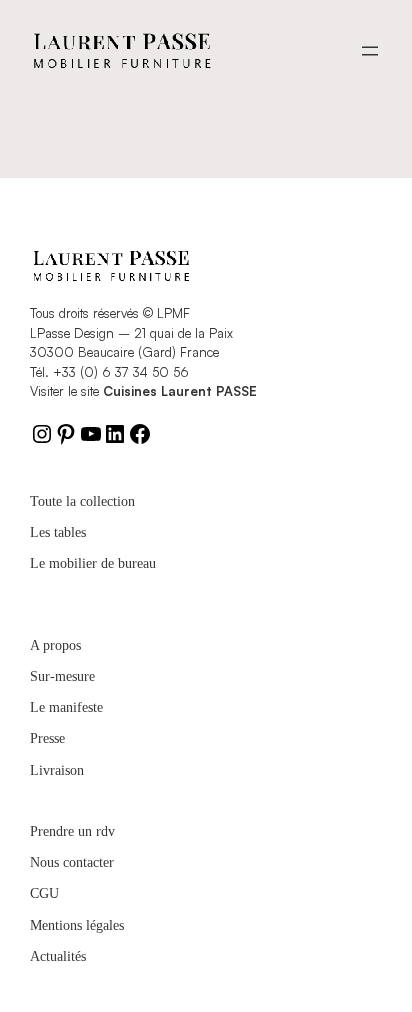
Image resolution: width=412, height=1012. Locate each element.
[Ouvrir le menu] (370, 51)
